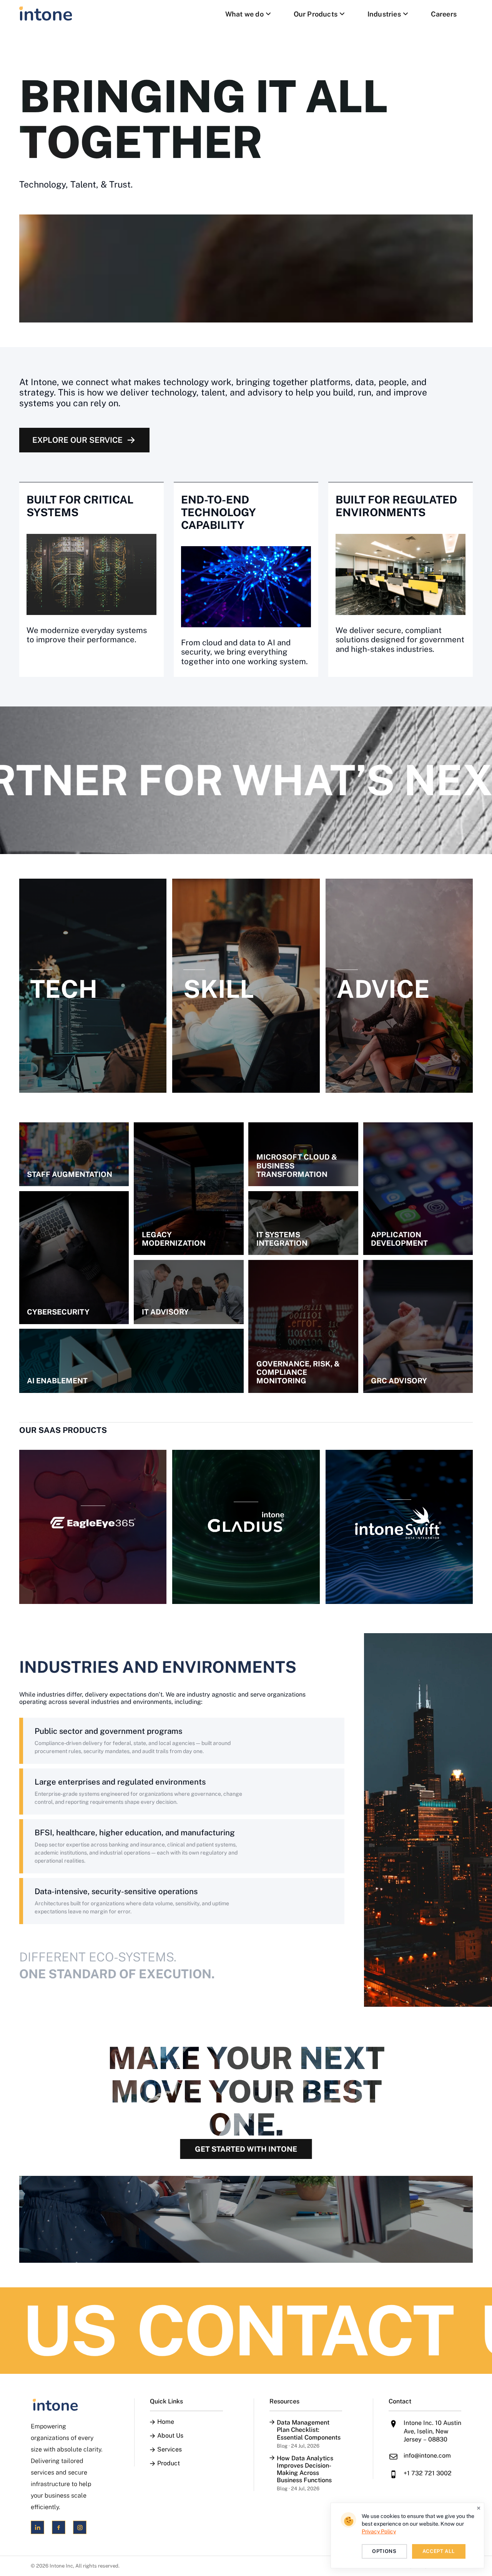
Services (170, 2450)
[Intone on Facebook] (59, 2527)
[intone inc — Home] (46, 14)
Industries (384, 14)
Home (166, 2422)
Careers (444, 14)
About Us (170, 2436)
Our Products (316, 14)
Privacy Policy (379, 2531)
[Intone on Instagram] (80, 2527)
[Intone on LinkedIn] (37, 2527)
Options (384, 2551)
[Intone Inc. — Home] (67, 2405)
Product (169, 2463)
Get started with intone (246, 2149)
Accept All (439, 2551)
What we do (244, 14)
